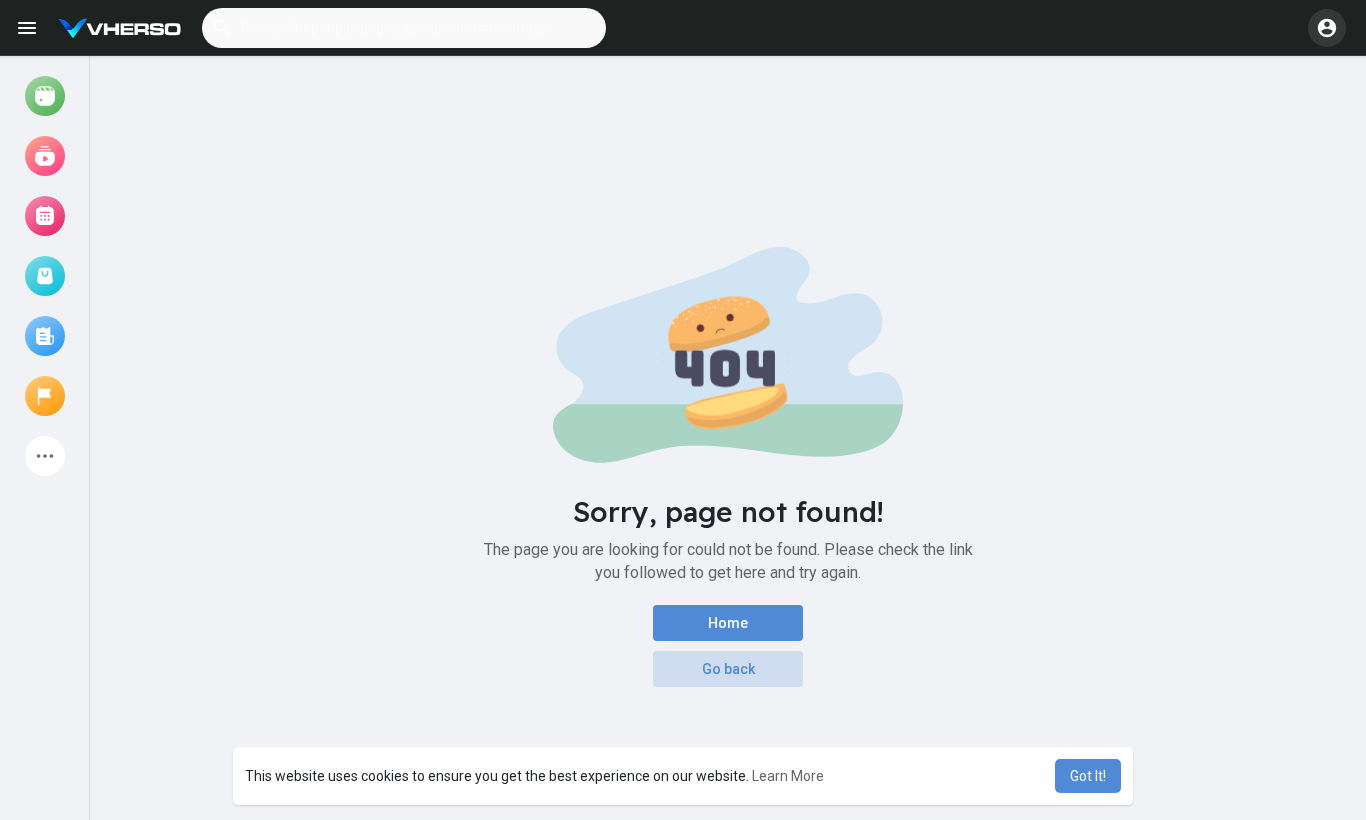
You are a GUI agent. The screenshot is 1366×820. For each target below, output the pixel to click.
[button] (404, 28)
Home (728, 623)
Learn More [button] (788, 776)
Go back (728, 669)
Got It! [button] (1088, 776)
